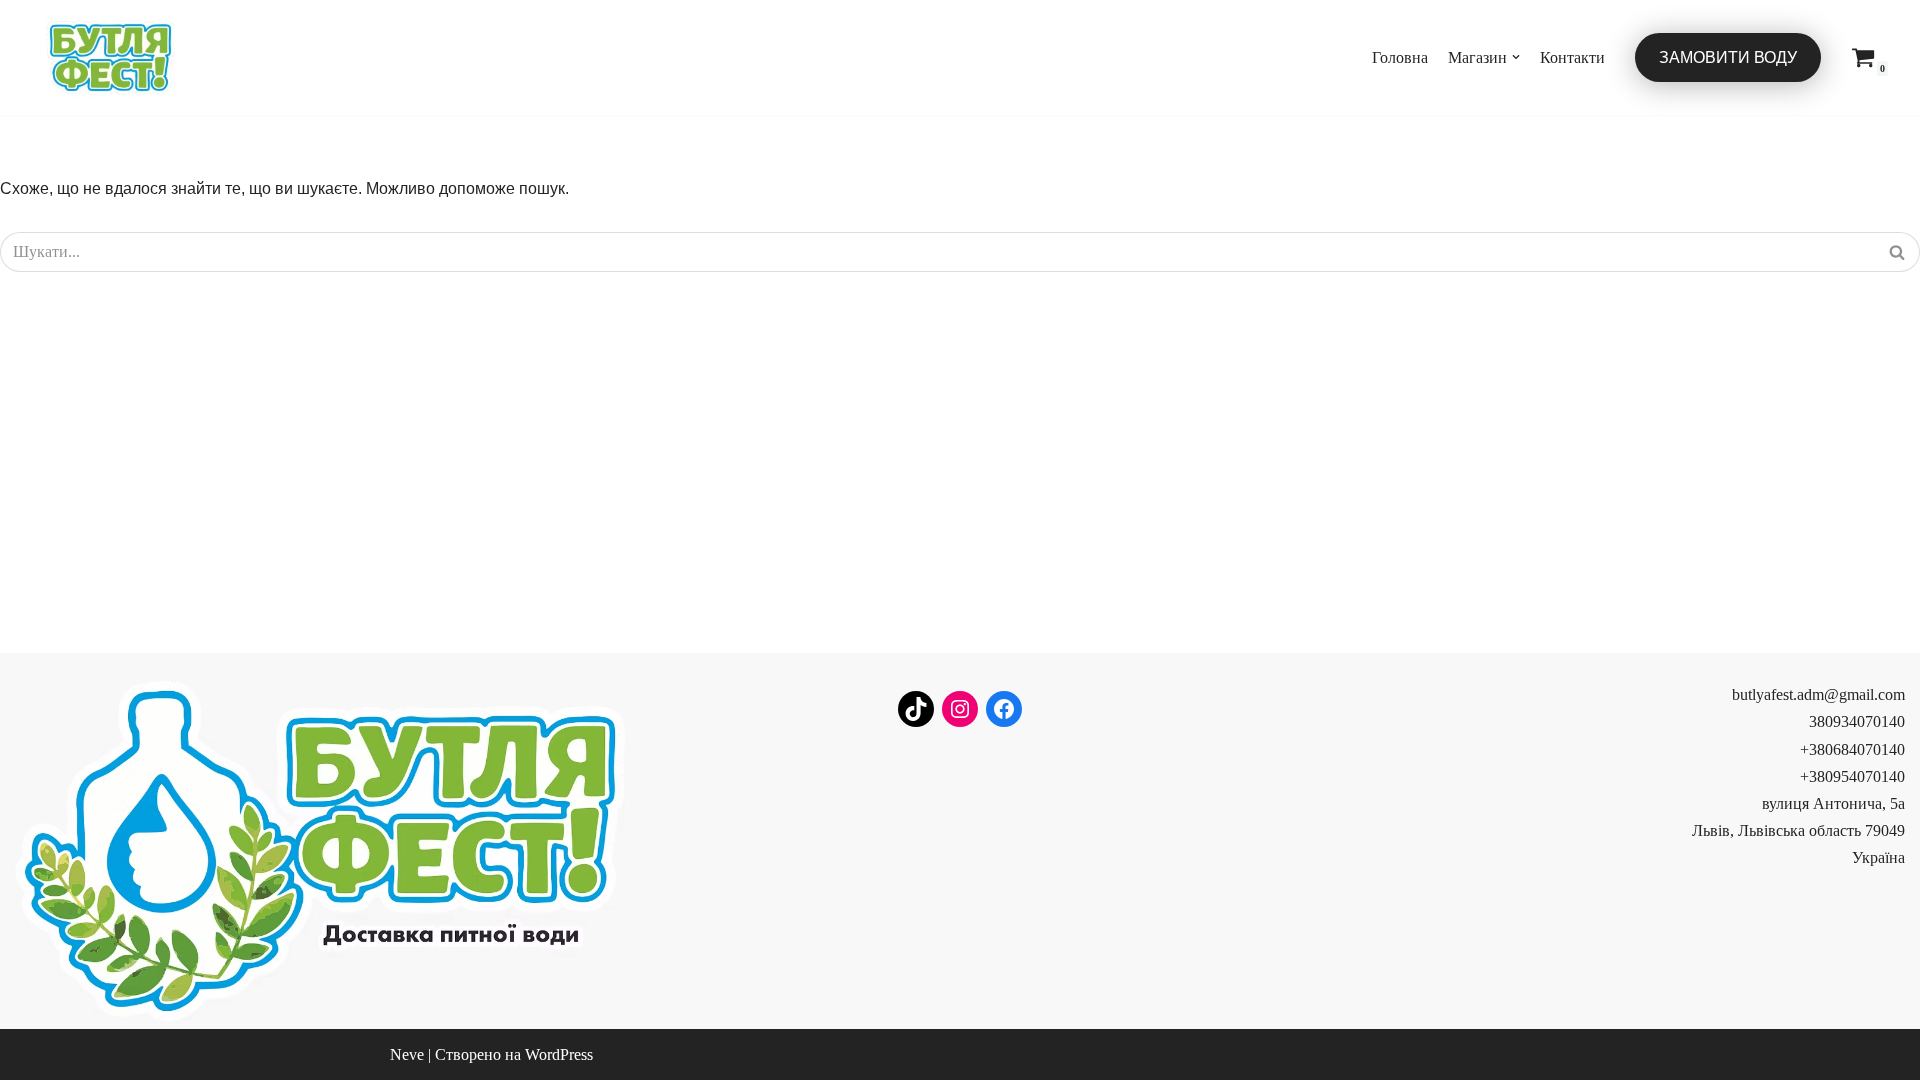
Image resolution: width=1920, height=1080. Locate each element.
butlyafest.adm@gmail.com (1818, 694)
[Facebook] (1004, 709)
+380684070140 (1852, 749)
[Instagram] (960, 709)
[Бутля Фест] (110, 57)
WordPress (559, 1054)
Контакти (1572, 57)
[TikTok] (916, 709)
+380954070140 (1852, 776)
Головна (1400, 57)
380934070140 (1857, 721)
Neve (407, 1054)
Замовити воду (1728, 57)
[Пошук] (1897, 252)
